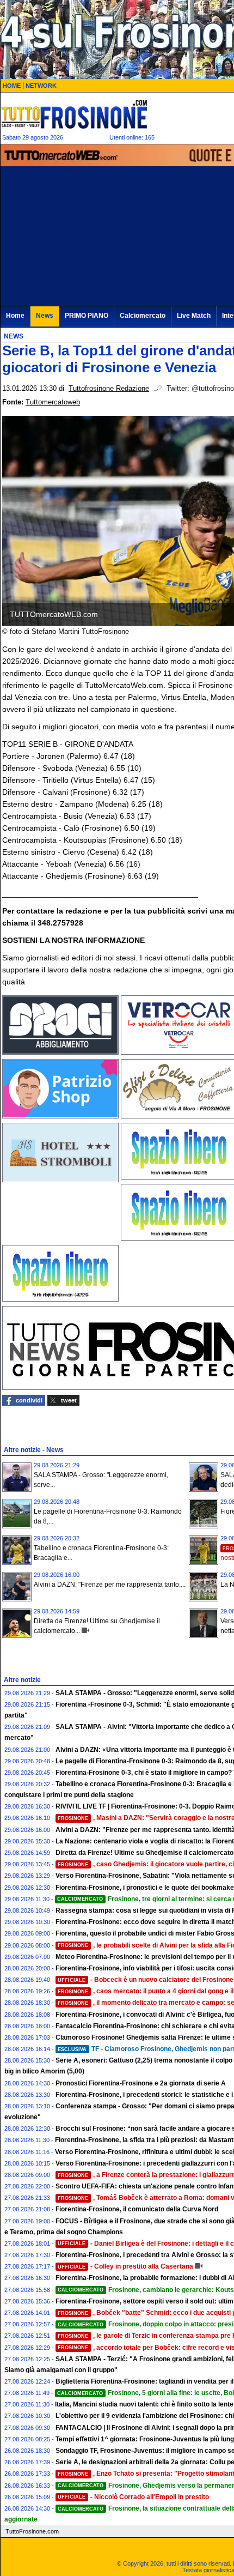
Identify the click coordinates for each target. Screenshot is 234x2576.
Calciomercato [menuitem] (143, 316)
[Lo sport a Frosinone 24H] (74, 114)
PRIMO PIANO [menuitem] (87, 316)
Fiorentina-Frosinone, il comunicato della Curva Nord (137, 2209)
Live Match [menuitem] (194, 316)
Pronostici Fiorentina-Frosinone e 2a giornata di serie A (141, 2083)
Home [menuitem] (15, 316)
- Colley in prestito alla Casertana (125, 2266)
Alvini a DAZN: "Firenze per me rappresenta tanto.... (110, 1585)
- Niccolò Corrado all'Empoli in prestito (133, 2497)
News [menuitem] (45, 316)
